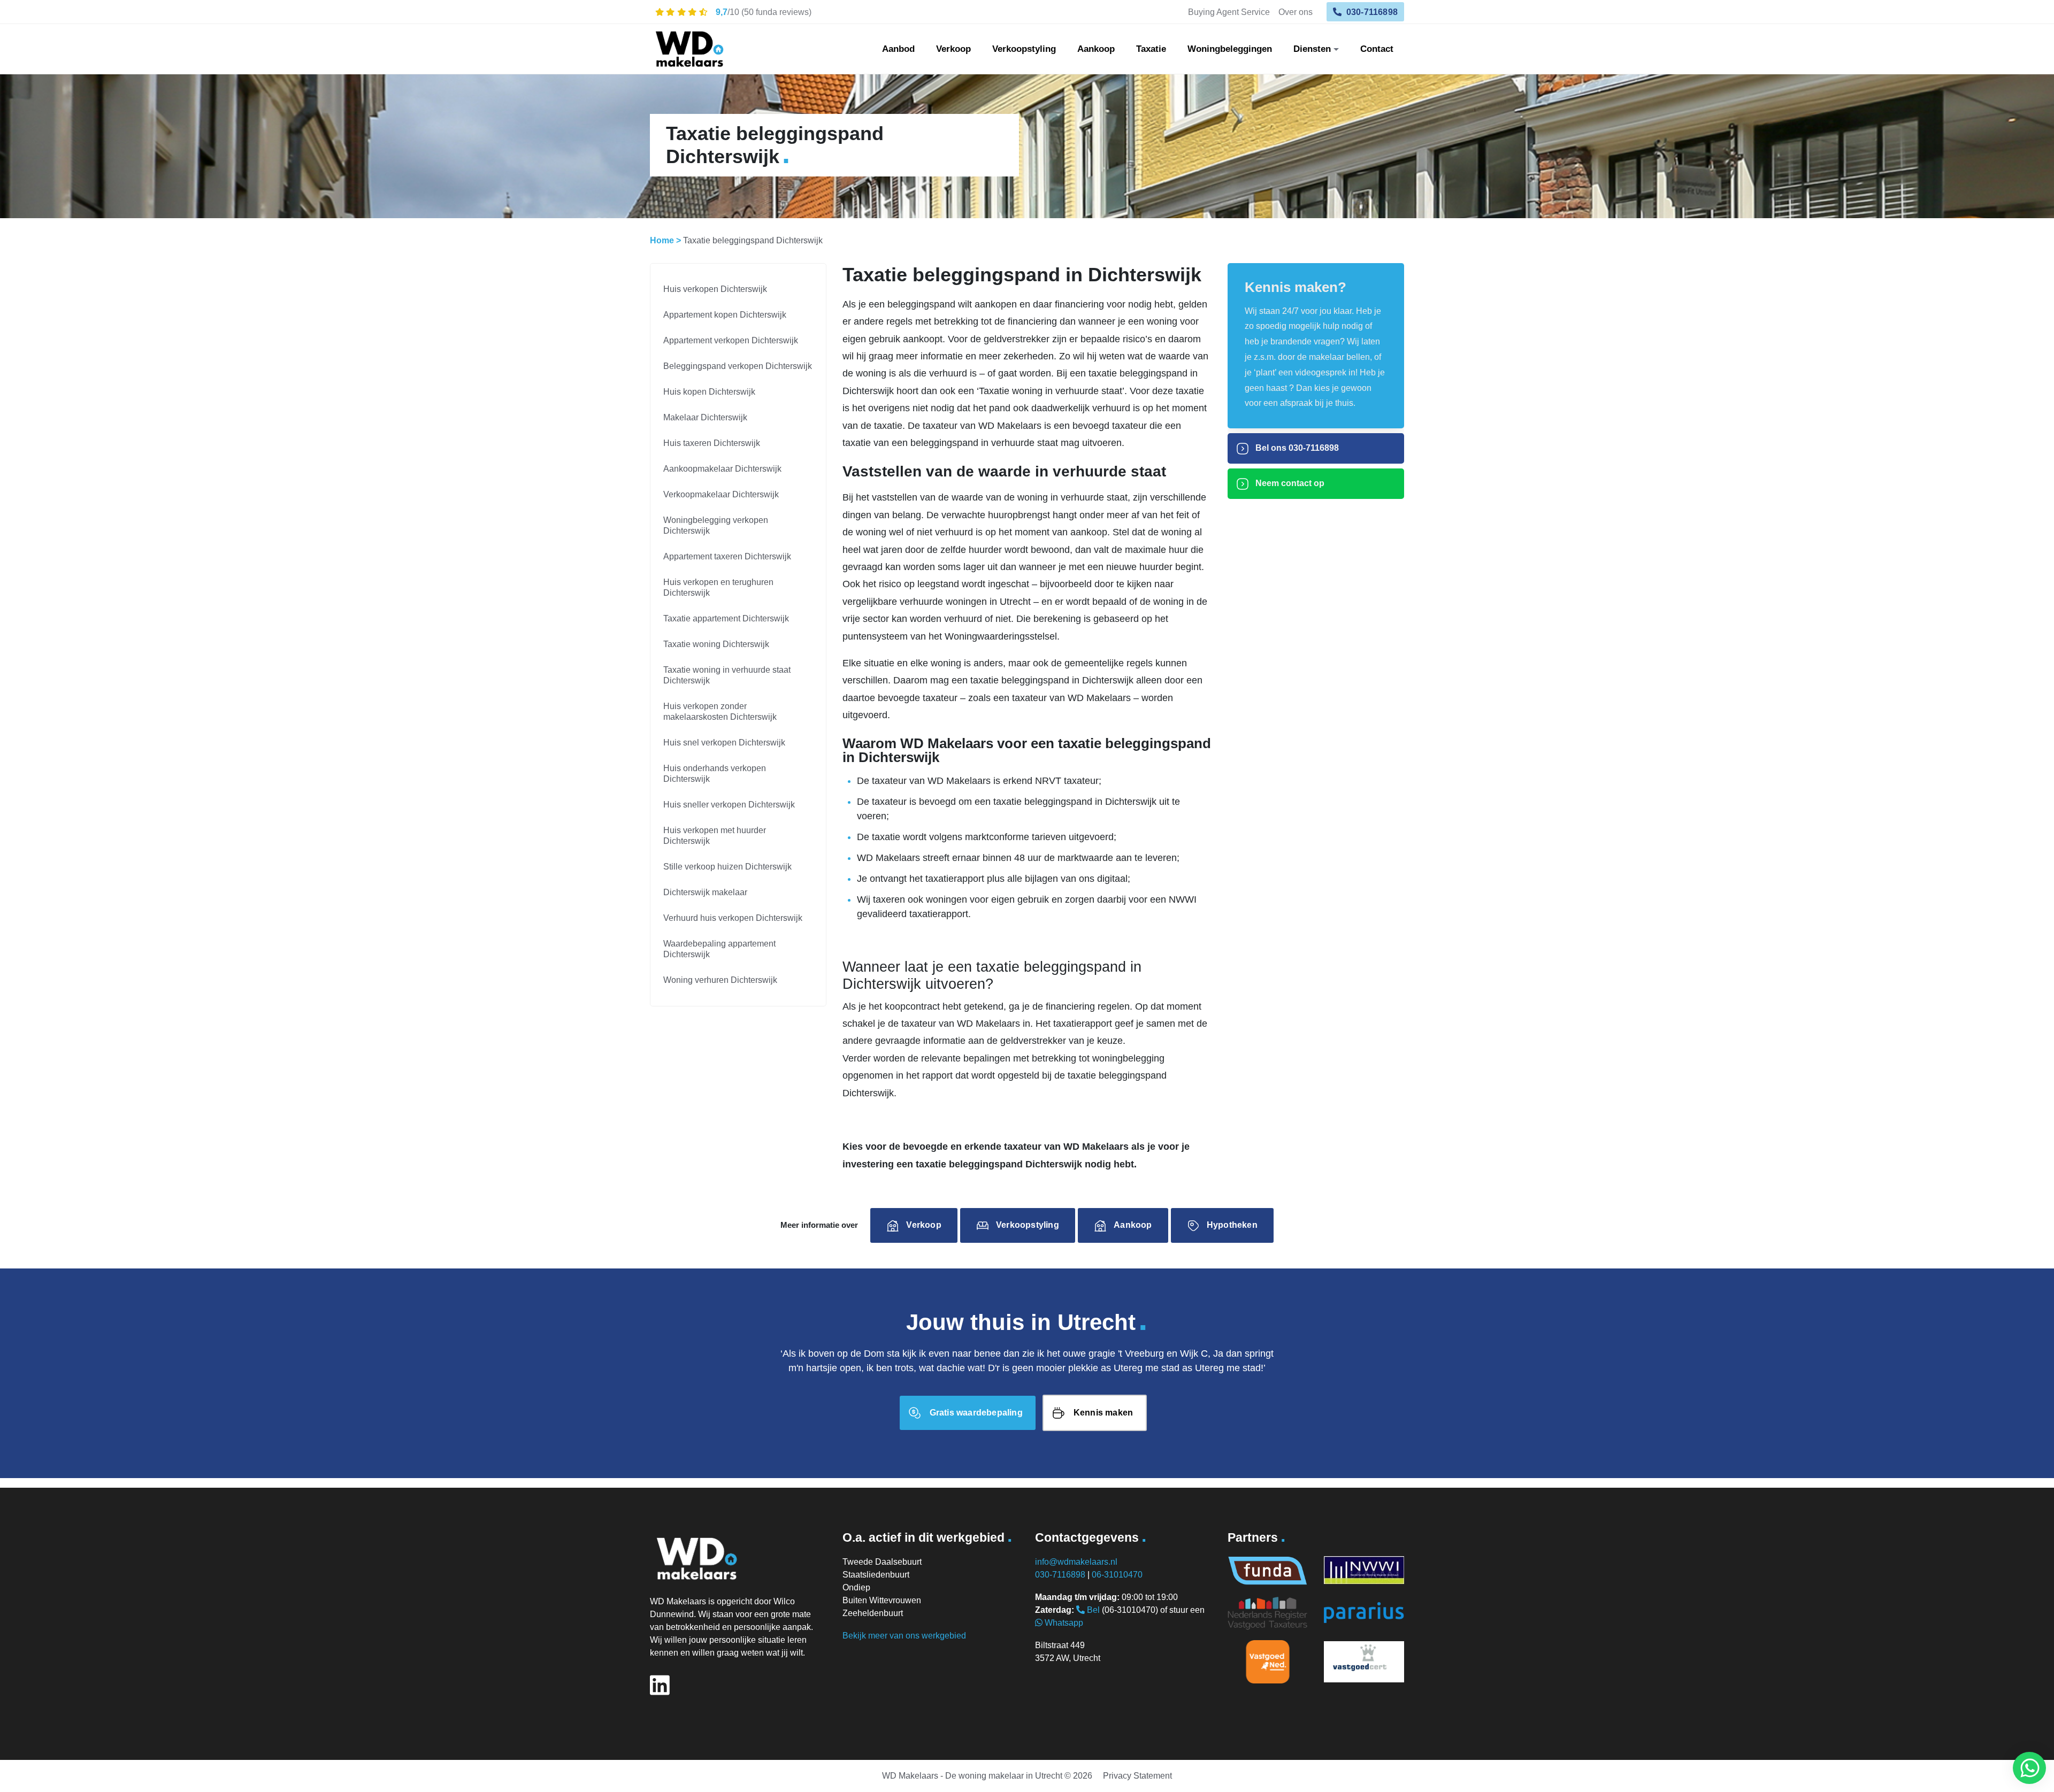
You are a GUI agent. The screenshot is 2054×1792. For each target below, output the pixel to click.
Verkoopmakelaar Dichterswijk (721, 494)
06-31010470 (1117, 1575)
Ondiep (856, 1587)
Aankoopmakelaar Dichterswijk (722, 469)
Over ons (1296, 12)
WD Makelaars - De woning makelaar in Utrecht (972, 1776)
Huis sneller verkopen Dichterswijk (729, 805)
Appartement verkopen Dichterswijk (731, 340)
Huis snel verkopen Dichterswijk (724, 743)
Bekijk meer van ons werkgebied (904, 1636)
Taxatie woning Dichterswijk (716, 644)
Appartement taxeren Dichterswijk (727, 556)
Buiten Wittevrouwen (882, 1600)
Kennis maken (1103, 1413)
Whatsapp (1063, 1623)
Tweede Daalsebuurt (882, 1562)
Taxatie (1151, 49)
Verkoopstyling (1024, 49)
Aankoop (1096, 49)
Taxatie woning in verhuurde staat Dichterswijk (727, 675)
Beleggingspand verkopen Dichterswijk (738, 366)
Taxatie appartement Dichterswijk (726, 618)
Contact (1377, 49)
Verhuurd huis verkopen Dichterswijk (733, 918)
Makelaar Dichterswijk (705, 417)
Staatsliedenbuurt (876, 1575)
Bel (1092, 1610)
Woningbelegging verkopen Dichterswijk (716, 525)
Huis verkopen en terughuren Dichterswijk (718, 587)
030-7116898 (1371, 12)
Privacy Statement (1137, 1776)
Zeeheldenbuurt (873, 1613)
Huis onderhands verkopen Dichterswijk (715, 774)
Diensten (1312, 49)
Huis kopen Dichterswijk (709, 392)
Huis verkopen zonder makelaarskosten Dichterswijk (720, 712)
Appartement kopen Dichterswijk (725, 315)
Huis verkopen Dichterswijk (715, 289)
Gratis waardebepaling (976, 1413)
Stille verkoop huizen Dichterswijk (727, 867)
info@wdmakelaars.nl (1076, 1562)
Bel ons (1296, 448)
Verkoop (953, 49)
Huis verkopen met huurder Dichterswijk (715, 836)
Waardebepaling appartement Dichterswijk (719, 949)
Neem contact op (1289, 483)
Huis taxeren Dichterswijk (712, 443)
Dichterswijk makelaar (705, 892)
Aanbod (898, 49)
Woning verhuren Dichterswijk (720, 980)
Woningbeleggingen (1230, 49)
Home (662, 240)
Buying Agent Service (1229, 12)
